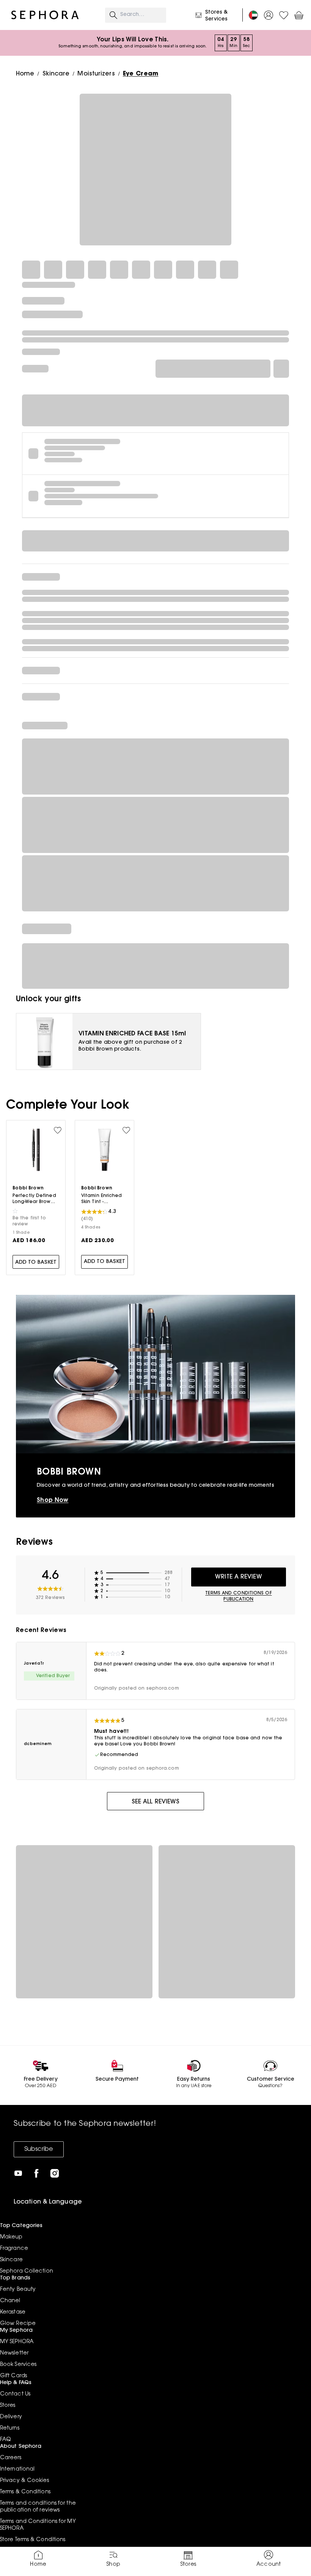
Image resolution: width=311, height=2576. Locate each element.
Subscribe (39, 2149)
